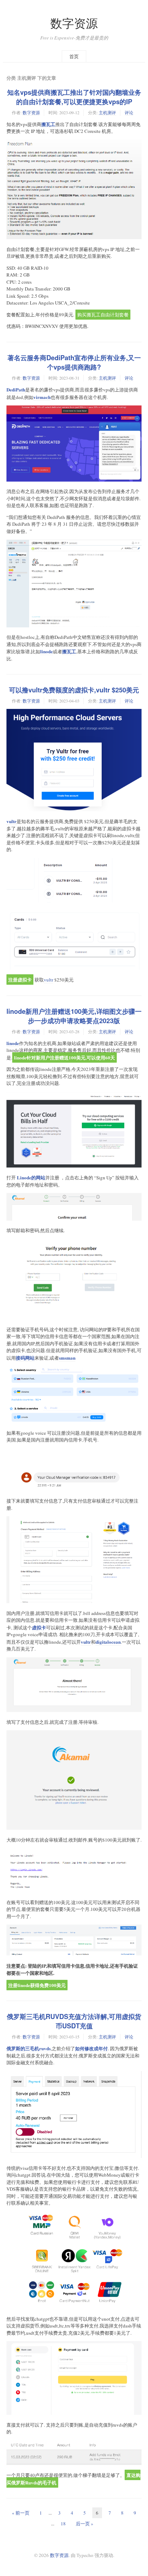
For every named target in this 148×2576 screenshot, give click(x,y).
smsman (67, 1358)
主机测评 (107, 112)
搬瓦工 (48, 124)
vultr (11, 821)
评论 (129, 112)
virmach (42, 397)
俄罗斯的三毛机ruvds (29, 2048)
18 (63, 2524)
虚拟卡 (39, 1627)
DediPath (16, 389)
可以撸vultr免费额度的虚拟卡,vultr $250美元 (74, 690)
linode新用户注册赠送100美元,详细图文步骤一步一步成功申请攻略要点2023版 (74, 1016)
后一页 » (85, 2524)
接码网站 (25, 1358)
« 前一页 (21, 2513)
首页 (74, 56)
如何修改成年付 (91, 2048)
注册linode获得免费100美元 (37, 1985)
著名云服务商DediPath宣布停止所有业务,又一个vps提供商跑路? (74, 362)
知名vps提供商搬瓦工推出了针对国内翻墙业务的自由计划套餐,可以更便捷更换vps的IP (74, 97)
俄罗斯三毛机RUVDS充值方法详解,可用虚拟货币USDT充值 (74, 2021)
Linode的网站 (31, 1177)
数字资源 (74, 23)
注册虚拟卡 (20, 980)
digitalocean (108, 1642)
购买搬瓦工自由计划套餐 (103, 315)
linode (47, 651)
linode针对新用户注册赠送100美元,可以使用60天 (64, 1057)
